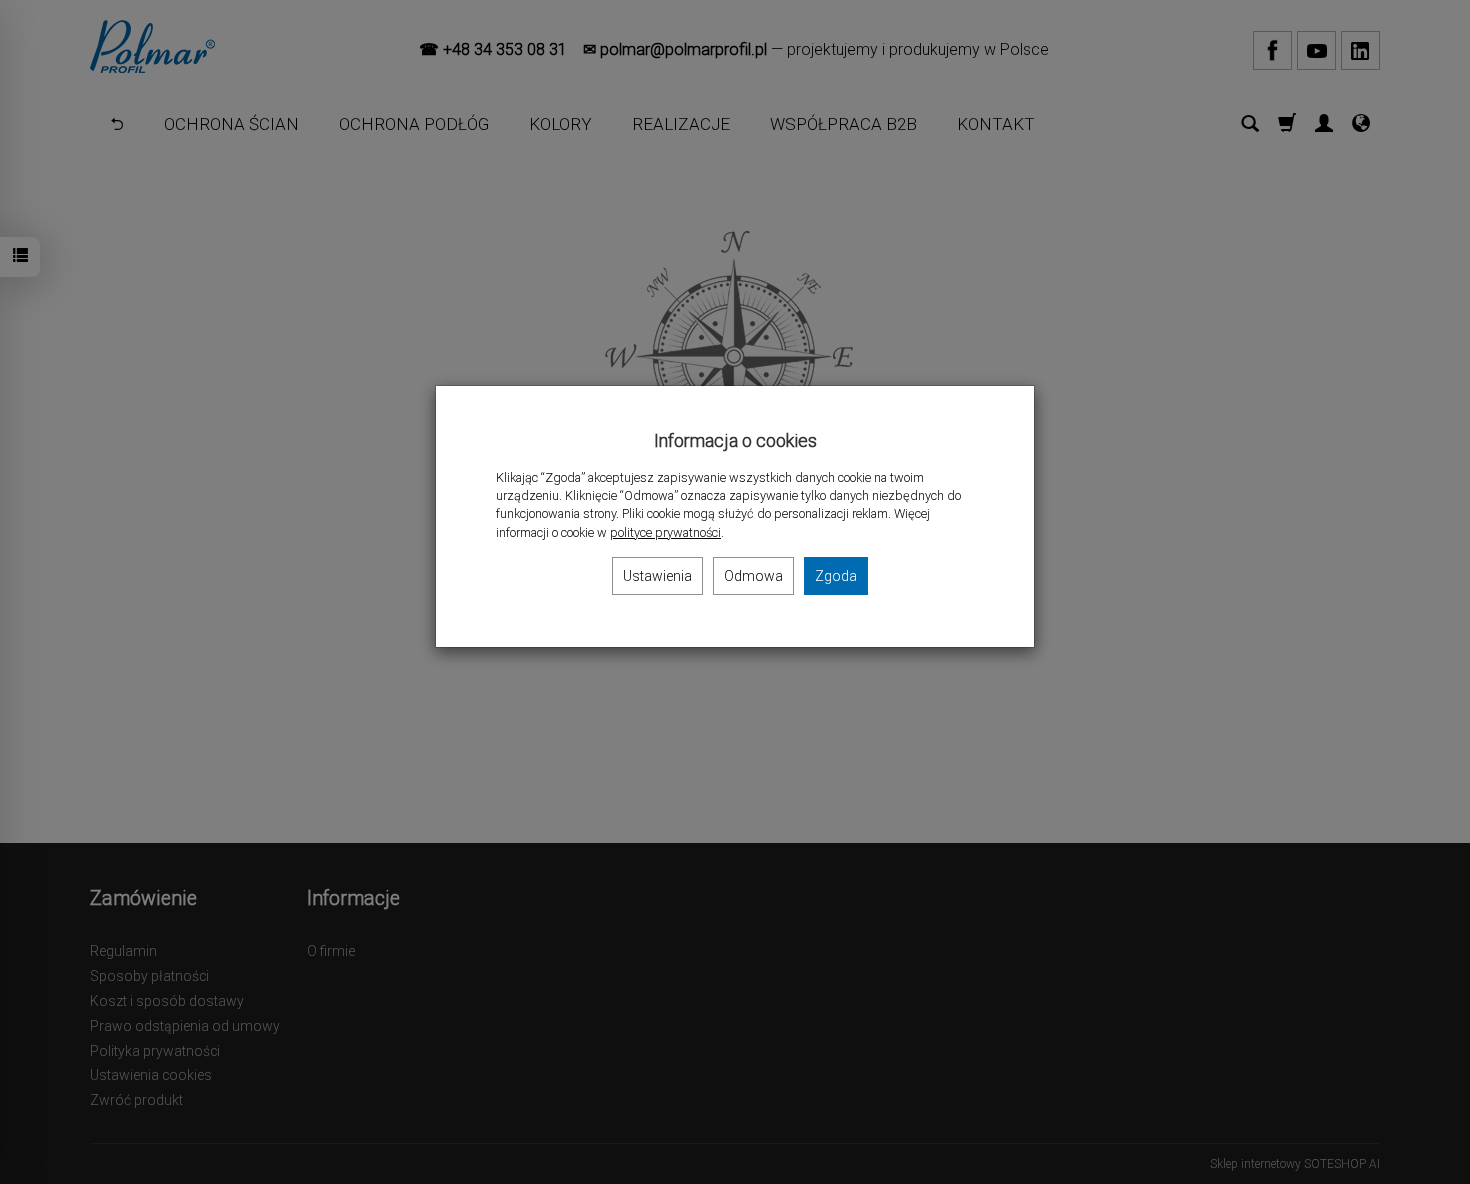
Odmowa (753, 576)
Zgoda (836, 576)
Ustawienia (657, 576)
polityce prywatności (665, 532)
